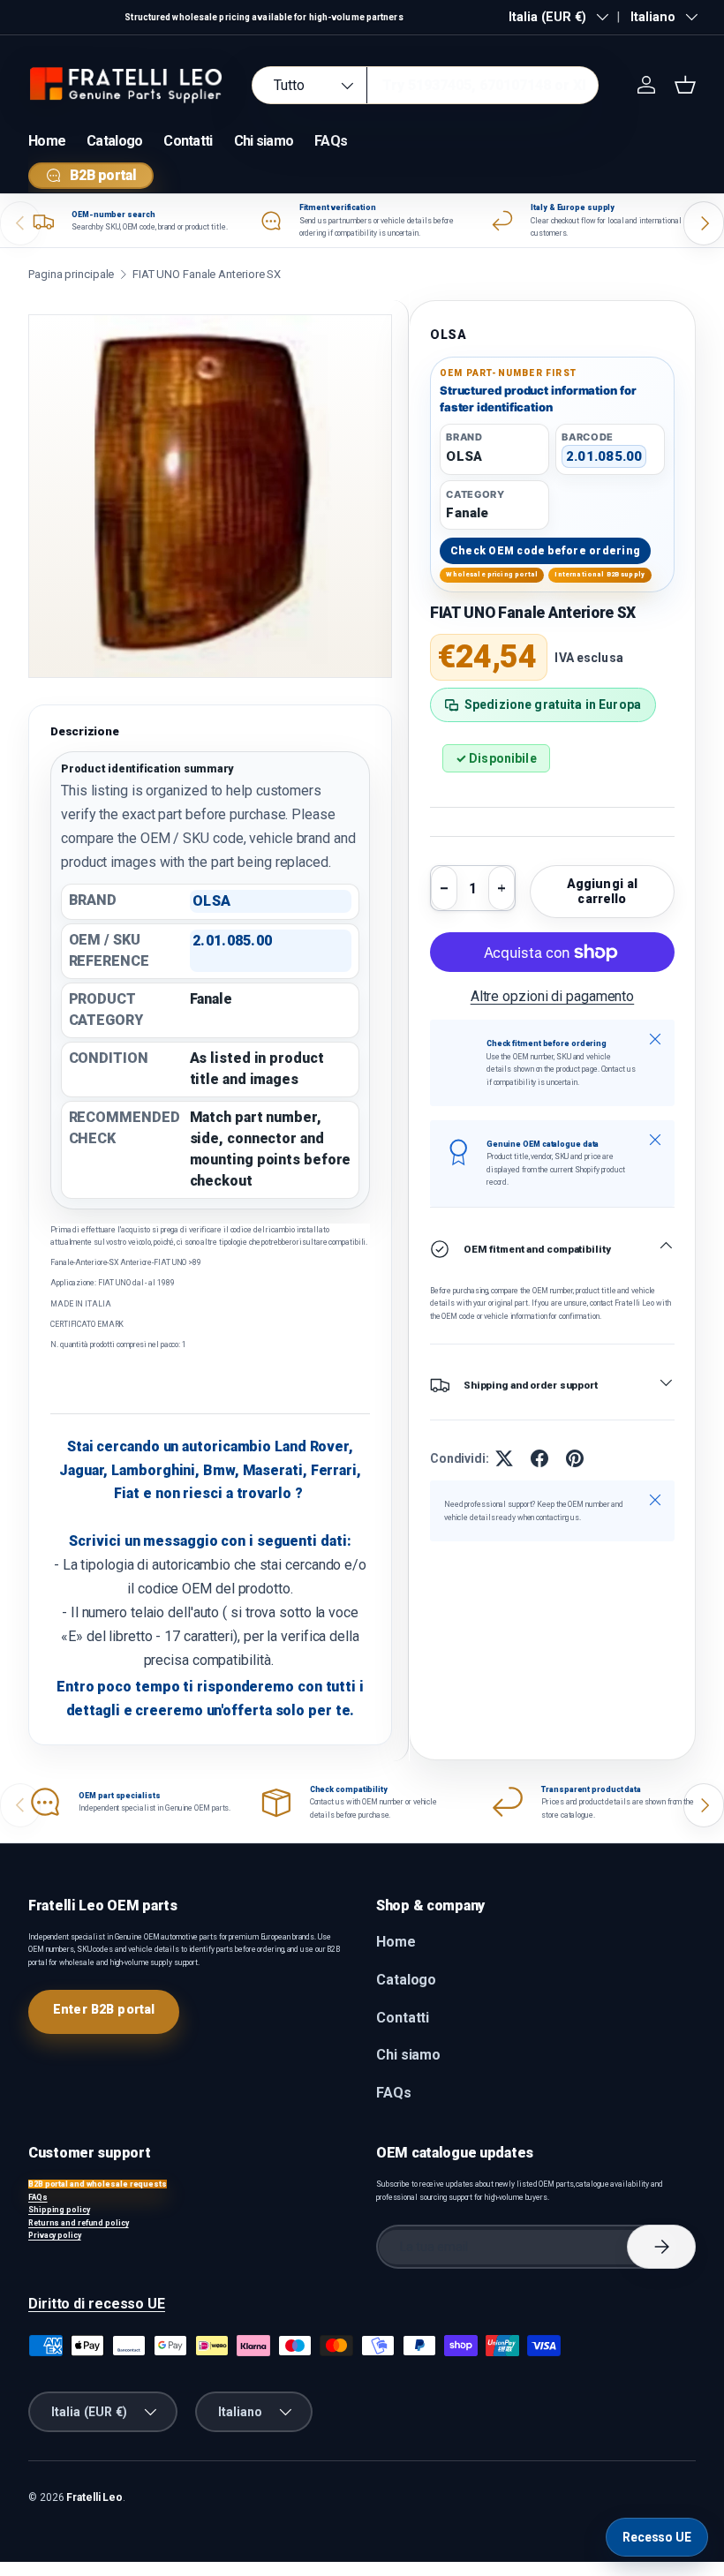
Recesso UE (657, 2537)
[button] (685, 85)
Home (47, 141)
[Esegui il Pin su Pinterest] (575, 1458)
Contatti (188, 141)
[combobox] (425, 85)
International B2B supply (600, 574)
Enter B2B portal (104, 2009)
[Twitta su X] (504, 1458)
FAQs (331, 141)
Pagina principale (71, 274)
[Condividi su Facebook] (539, 1458)
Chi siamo (264, 141)
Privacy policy (55, 2235)
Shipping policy (59, 2210)
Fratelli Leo (94, 2497)
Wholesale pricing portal (492, 574)
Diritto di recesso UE (97, 2304)
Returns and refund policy (79, 2223)
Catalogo (114, 141)
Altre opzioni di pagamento (553, 996)
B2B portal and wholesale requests (98, 2184)
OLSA (449, 335)
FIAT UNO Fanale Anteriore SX (207, 274)
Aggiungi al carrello (603, 891)
